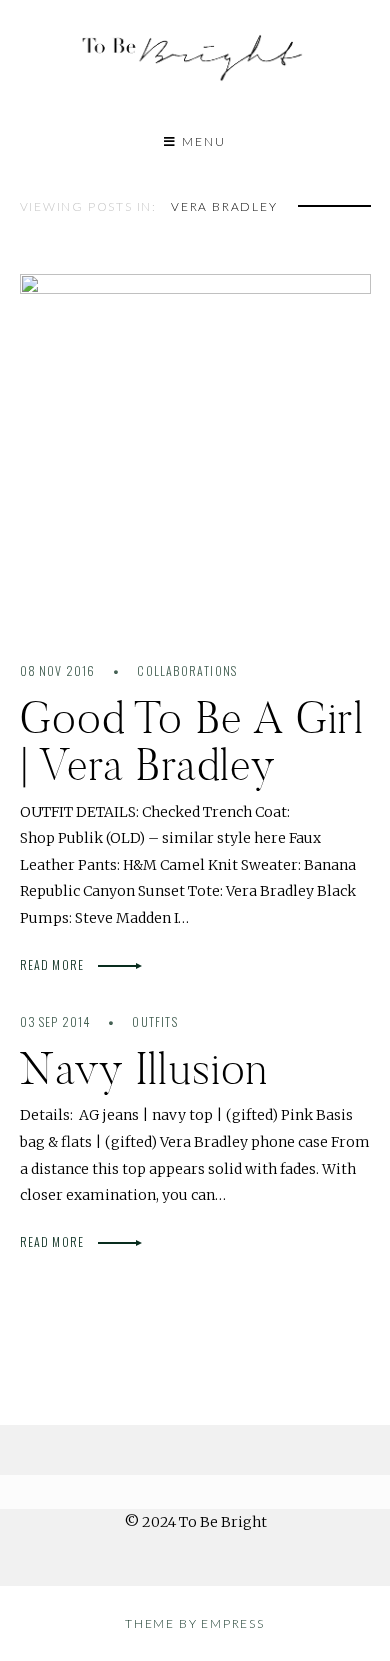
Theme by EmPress (195, 1623)
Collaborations (187, 670)
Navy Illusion (144, 1068)
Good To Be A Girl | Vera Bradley (192, 741)
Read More (54, 964)
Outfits (154, 1021)
